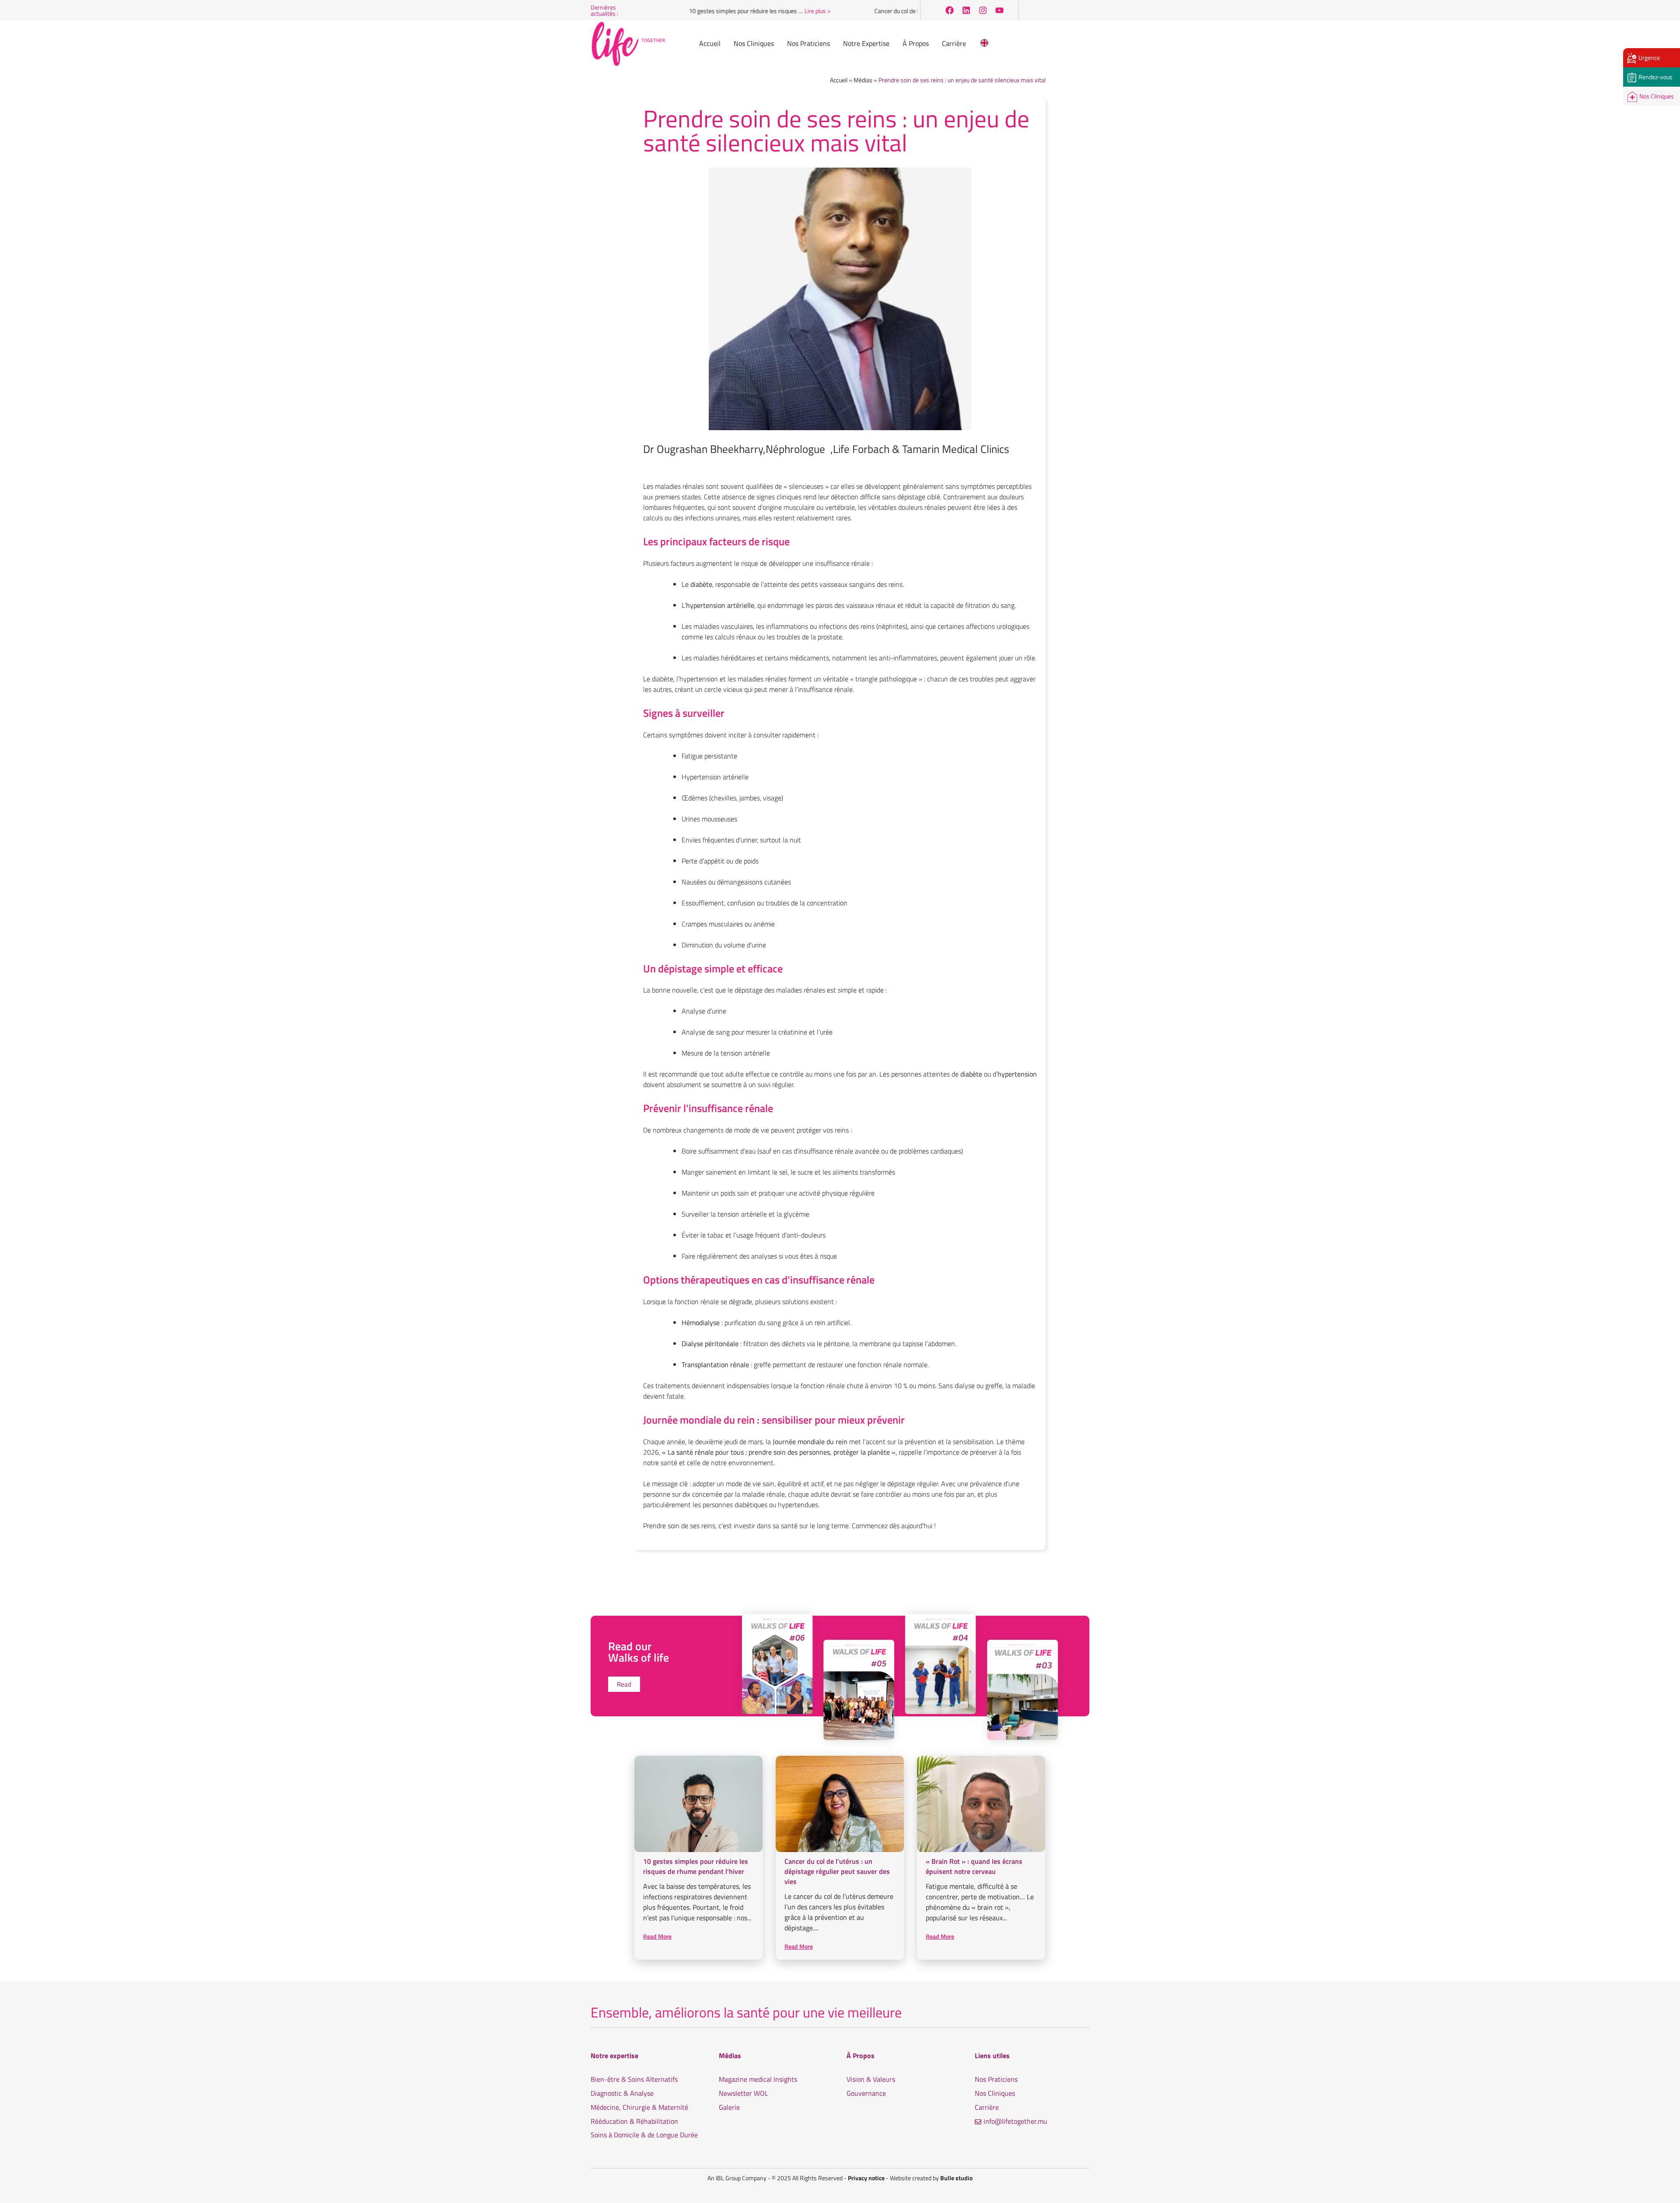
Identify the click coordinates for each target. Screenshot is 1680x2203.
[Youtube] (999, 11)
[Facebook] (949, 11)
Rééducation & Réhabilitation (634, 2121)
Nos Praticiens (996, 2079)
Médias (863, 80)
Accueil (839, 80)
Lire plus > (761, 11)
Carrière (987, 2107)
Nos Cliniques (995, 2093)
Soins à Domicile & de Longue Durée (644, 2135)
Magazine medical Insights (758, 2079)
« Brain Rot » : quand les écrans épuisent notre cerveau (974, 1866)
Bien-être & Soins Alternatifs (634, 2079)
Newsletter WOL (744, 2093)
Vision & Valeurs (871, 2079)
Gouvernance (866, 2093)
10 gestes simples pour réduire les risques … (689, 11)
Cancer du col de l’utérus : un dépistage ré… (873, 11)
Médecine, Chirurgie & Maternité (639, 2107)
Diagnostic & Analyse (622, 2093)
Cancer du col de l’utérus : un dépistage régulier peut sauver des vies (837, 1871)
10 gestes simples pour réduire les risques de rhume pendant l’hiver (696, 1866)
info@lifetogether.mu (1015, 2121)
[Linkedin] (966, 11)
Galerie (729, 2107)
